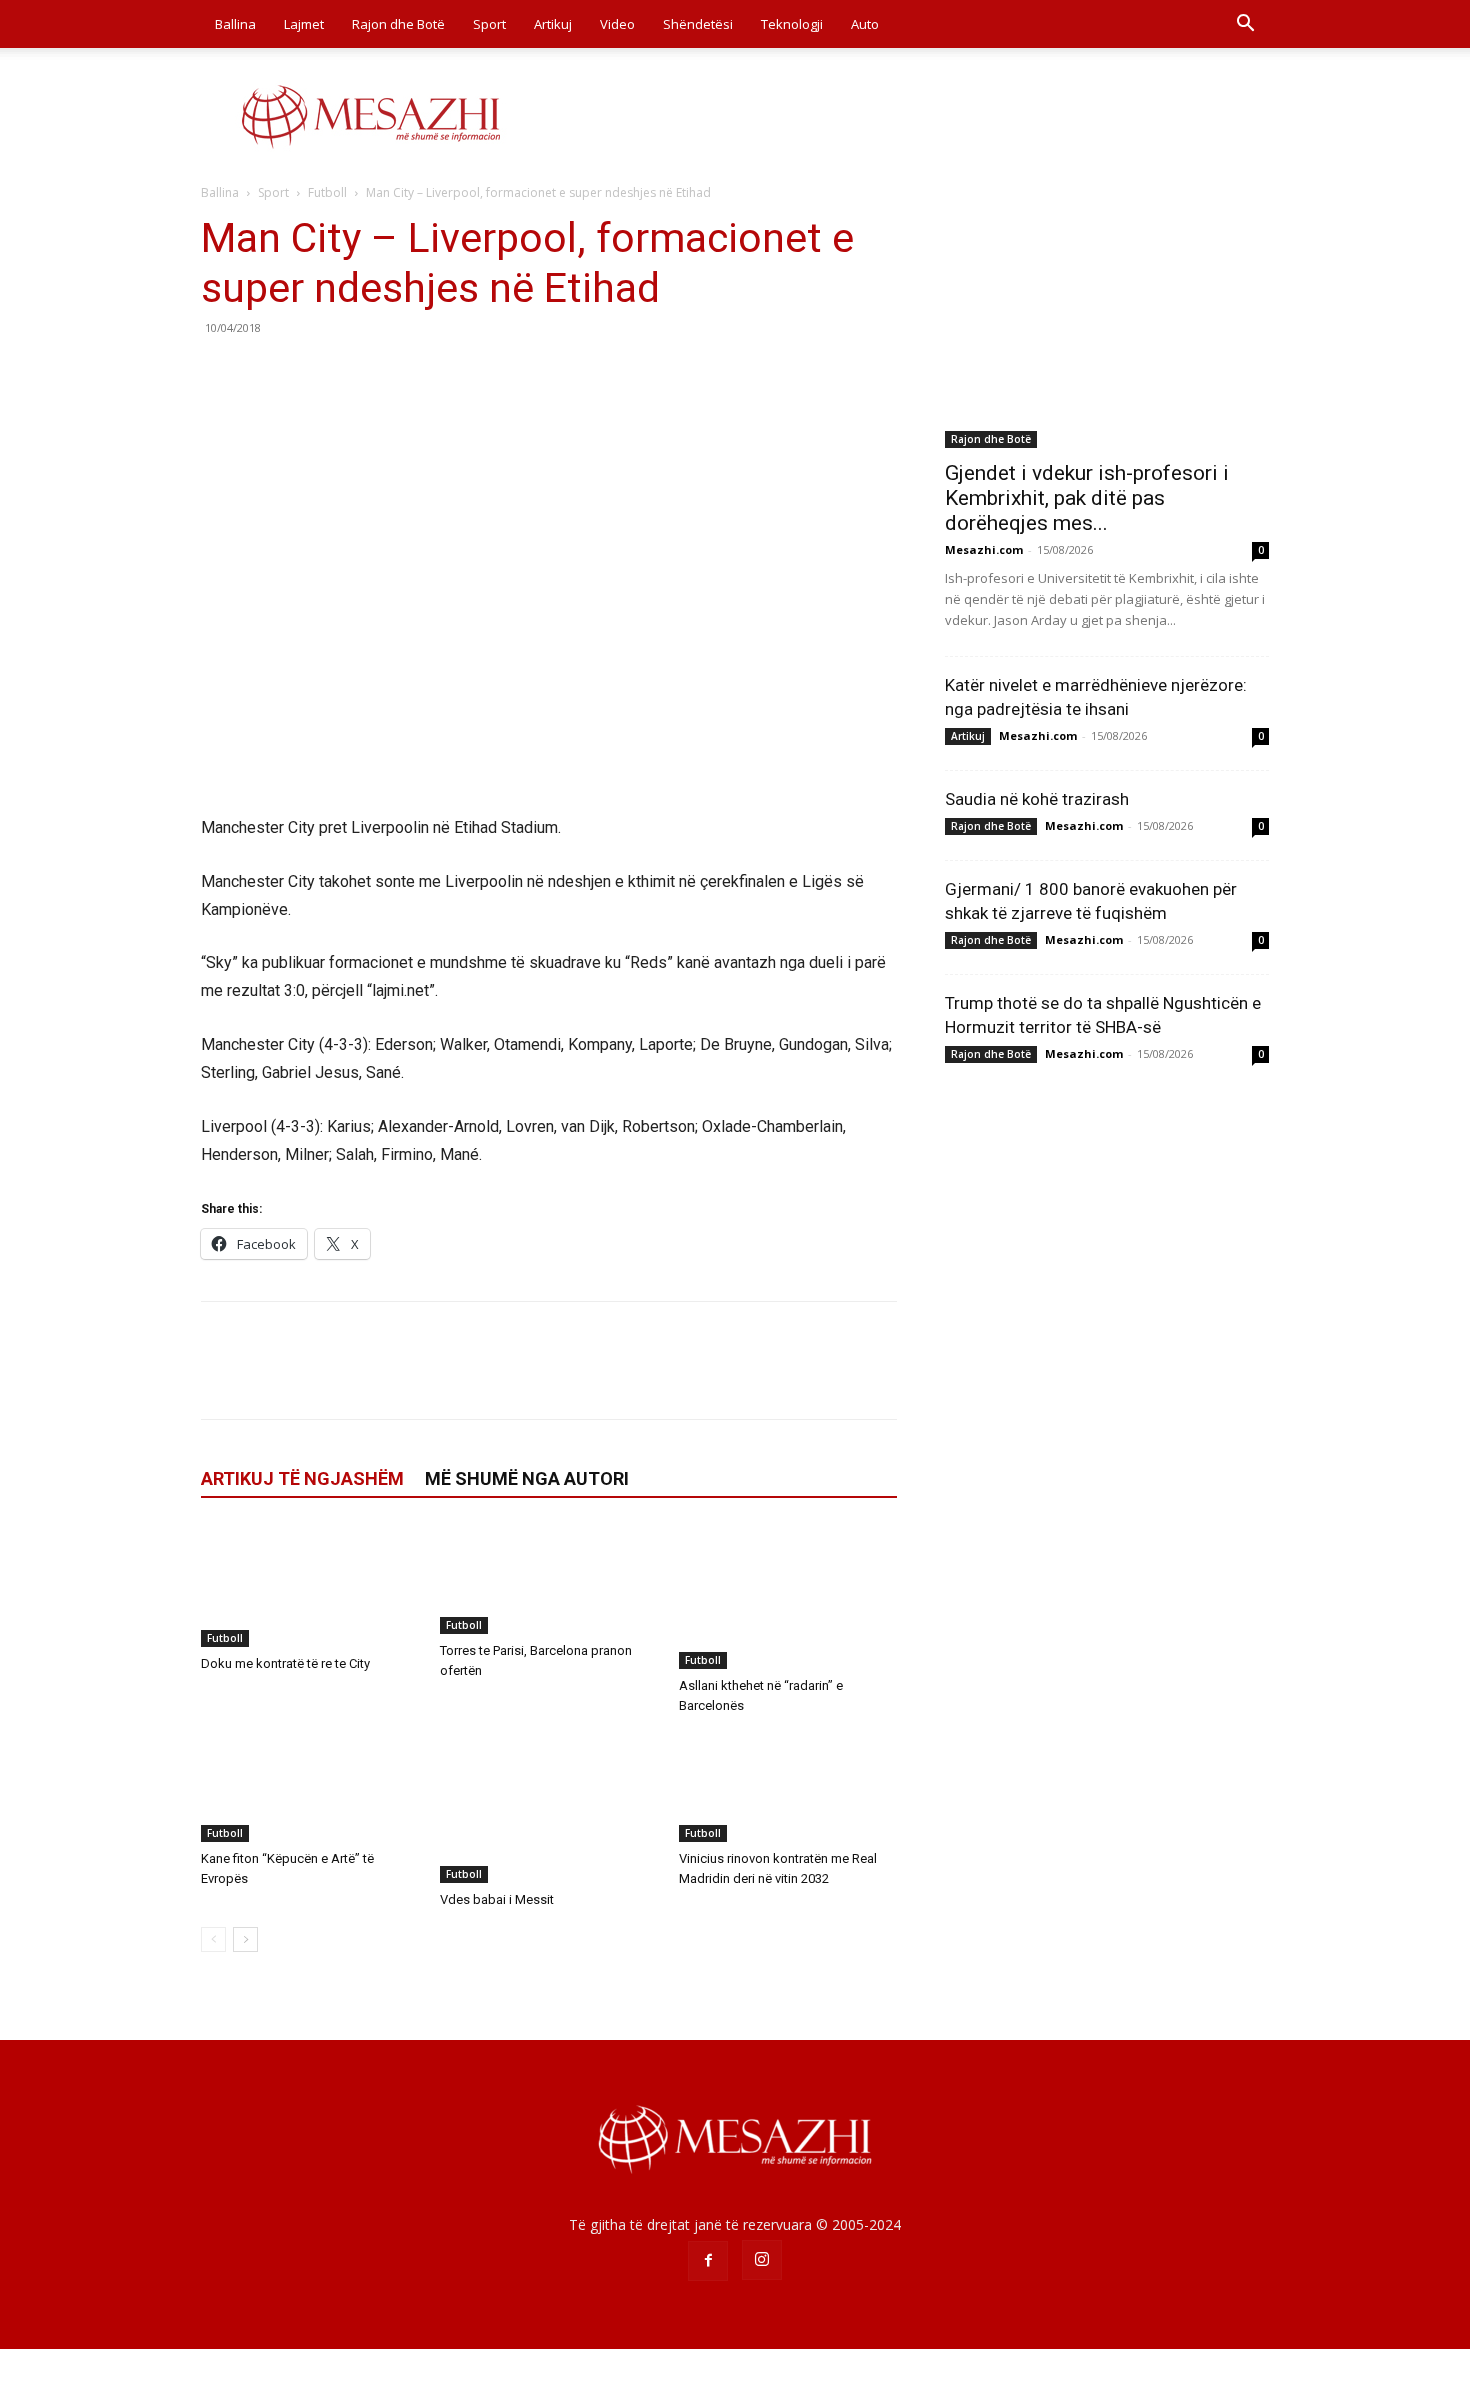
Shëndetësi (698, 24)
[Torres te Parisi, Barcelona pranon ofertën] (549, 1579)
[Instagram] (762, 2260)
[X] (267, 373)
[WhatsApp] (359, 373)
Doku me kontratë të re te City (285, 1663)
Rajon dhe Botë (398, 24)
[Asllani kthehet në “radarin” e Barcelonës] (788, 1597)
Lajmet (304, 24)
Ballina (235, 24)
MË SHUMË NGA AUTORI (527, 1478)
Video (617, 24)
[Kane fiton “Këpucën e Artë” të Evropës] (310, 1787)
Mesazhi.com (984, 549)
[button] (1245, 25)
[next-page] (245, 1939)
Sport (489, 24)
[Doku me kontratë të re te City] (310, 1586)
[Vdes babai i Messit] (549, 1808)
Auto (865, 24)
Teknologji (792, 24)
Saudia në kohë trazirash (1037, 799)
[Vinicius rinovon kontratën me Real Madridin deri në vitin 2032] (788, 1787)
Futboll (327, 192)
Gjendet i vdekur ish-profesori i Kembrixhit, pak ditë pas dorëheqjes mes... (1087, 498)
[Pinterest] (313, 373)
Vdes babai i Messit (497, 1899)
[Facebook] (221, 373)
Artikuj (553, 24)
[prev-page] (213, 1939)
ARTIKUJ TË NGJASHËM (302, 1478)
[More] (406, 373)
